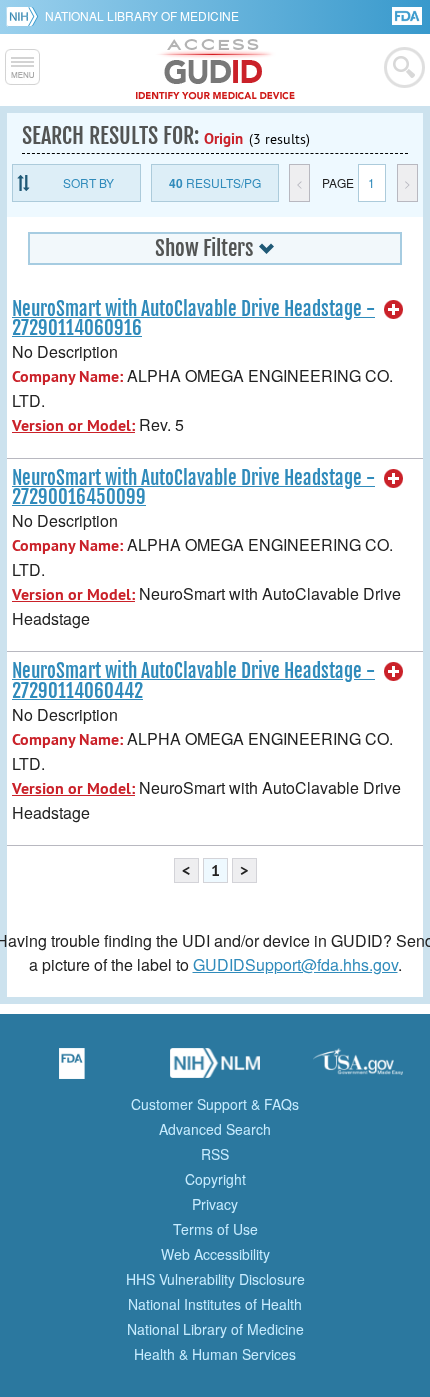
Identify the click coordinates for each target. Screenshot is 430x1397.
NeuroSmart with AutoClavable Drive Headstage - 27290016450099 (193, 487)
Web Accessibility (215, 1254)
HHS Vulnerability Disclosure (215, 1279)
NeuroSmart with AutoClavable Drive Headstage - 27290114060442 (193, 680)
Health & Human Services (215, 1354)
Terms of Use (215, 1229)
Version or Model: (73, 425)
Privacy (215, 1204)
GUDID (215, 70)
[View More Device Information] (394, 310)
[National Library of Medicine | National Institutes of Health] (215, 1070)
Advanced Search (215, 1129)
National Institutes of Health (215, 1304)
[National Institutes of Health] (25, 16)
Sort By (88, 182)
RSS (215, 1154)
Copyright (215, 1179)
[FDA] (408, 14)
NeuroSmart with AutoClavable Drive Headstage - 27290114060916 (193, 318)
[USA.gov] (358, 1070)
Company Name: (67, 376)
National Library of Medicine (142, 15)
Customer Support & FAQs (215, 1104)
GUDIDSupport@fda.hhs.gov (295, 964)
